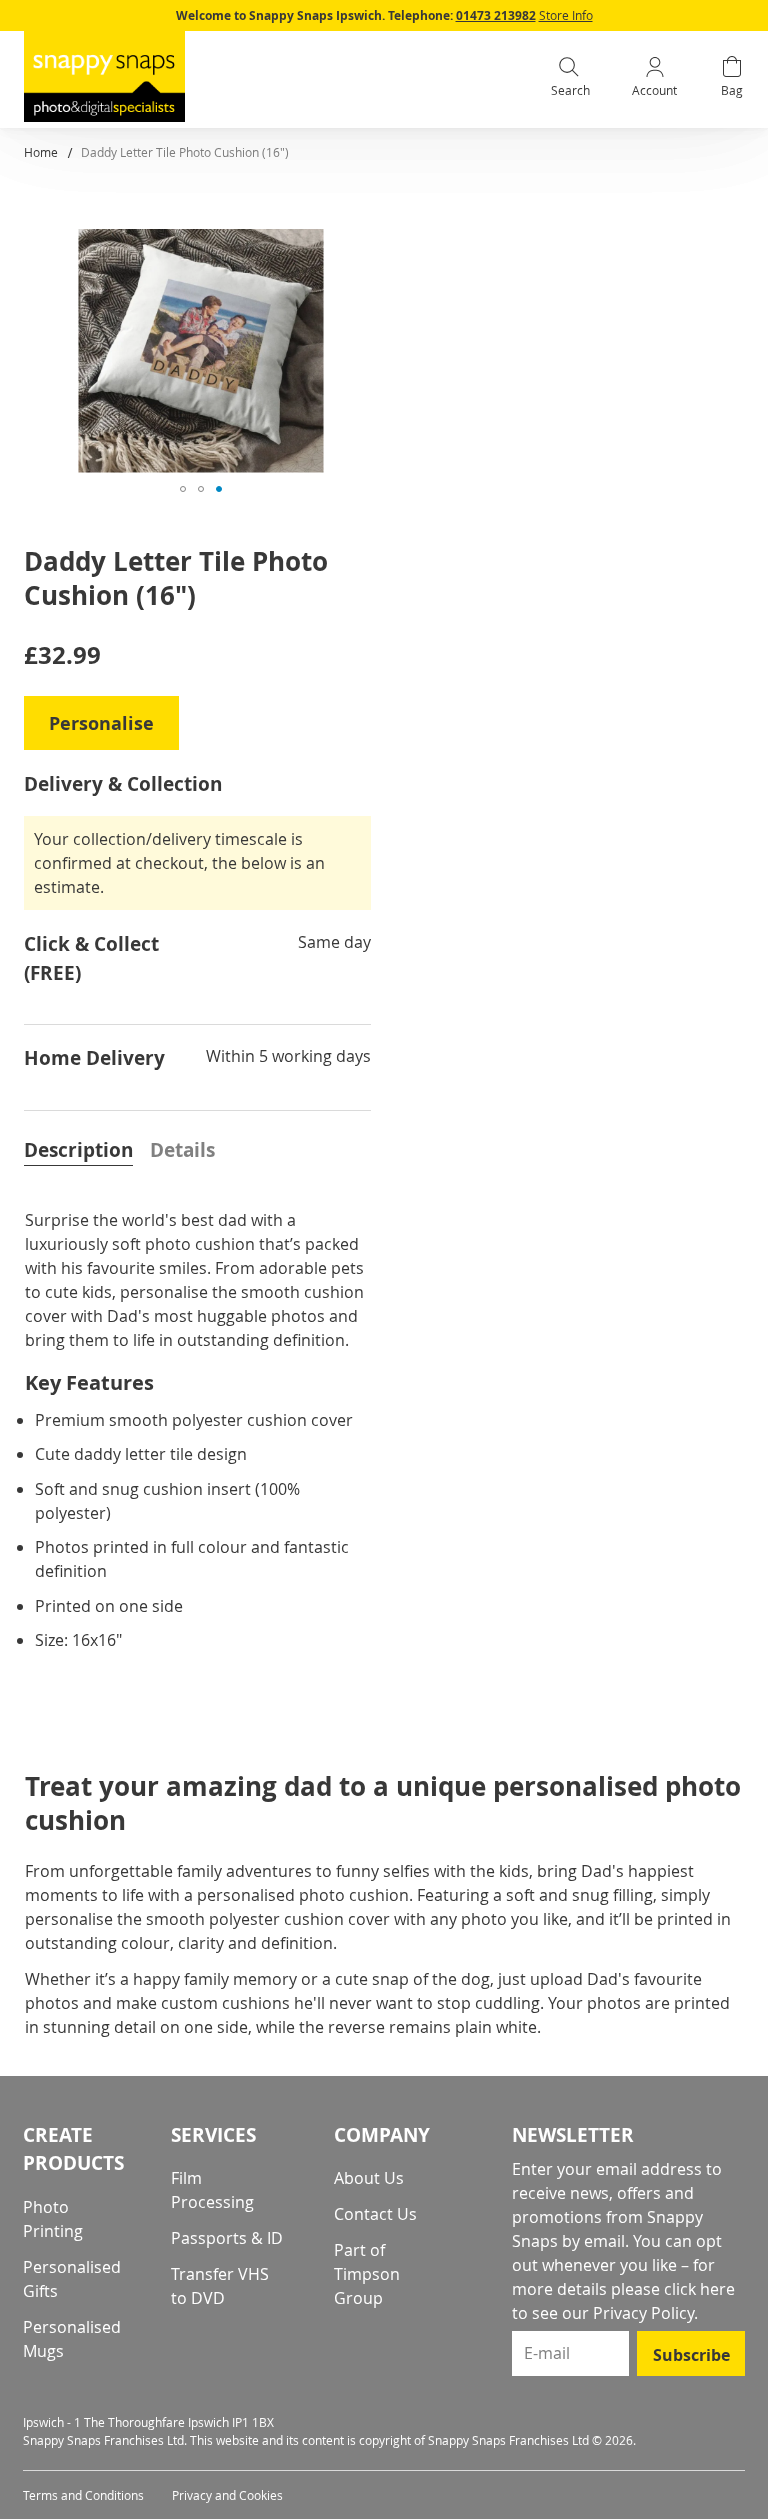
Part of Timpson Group (367, 2274)
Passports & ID (227, 2238)
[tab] (78, 1148)
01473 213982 (496, 15)
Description (78, 1150)
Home (41, 152)
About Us (369, 2178)
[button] (183, 489)
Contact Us (375, 2214)
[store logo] (104, 76)
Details (182, 1150)
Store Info (566, 15)
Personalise (101, 723)
